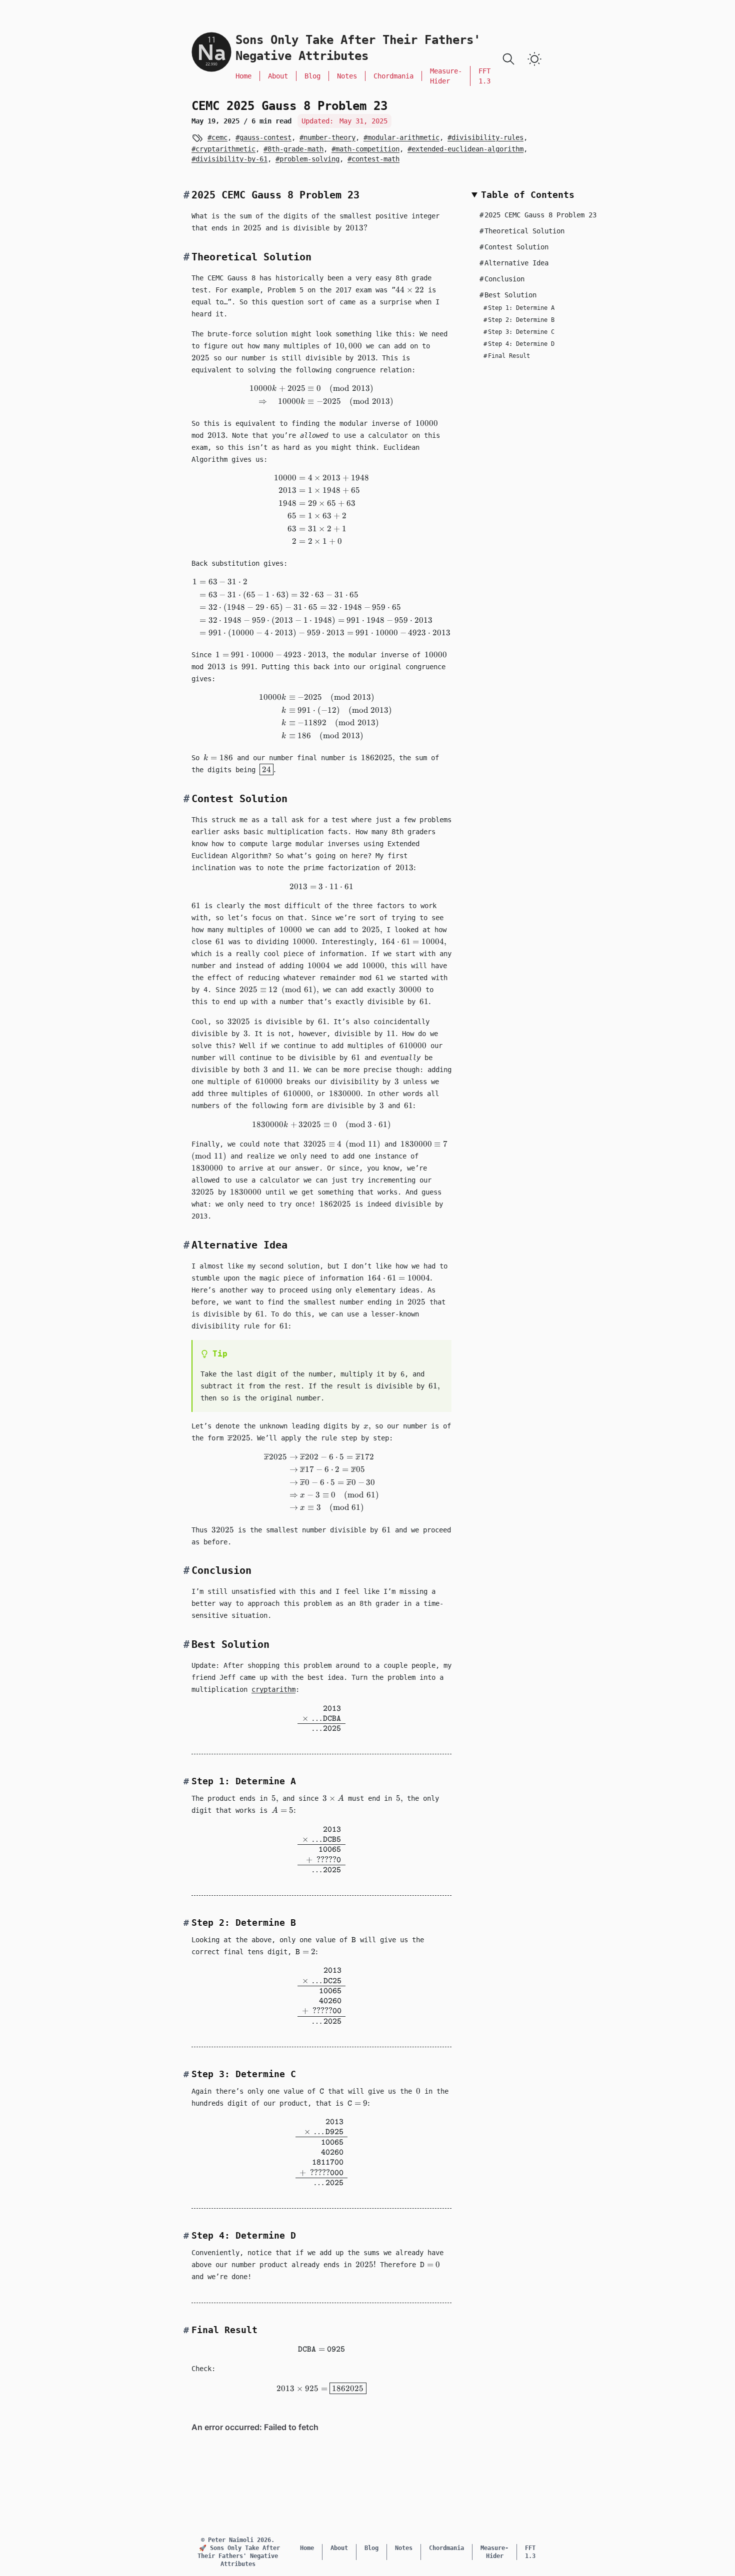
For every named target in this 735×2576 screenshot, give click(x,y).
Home (243, 76)
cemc (219, 137)
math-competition (367, 149)
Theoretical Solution (522, 231)
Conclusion (502, 279)
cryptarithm (273, 1689)
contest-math (375, 159)
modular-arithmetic (403, 137)
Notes (347, 76)
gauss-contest (265, 137)
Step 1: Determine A (519, 308)
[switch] (534, 59)
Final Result (507, 356)
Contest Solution (514, 247)
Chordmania (393, 76)
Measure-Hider (446, 76)
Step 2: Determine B (519, 320)
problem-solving (309, 159)
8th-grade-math (295, 149)
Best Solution (508, 295)
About (278, 76)
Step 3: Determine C (519, 332)
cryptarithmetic (225, 149)
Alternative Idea (514, 263)
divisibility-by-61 (231, 159)
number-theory (329, 137)
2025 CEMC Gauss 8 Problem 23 (538, 215)
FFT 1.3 (484, 76)
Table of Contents (528, 195)
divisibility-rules (487, 137)
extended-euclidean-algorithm (467, 149)
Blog (312, 76)
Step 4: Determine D (519, 344)
